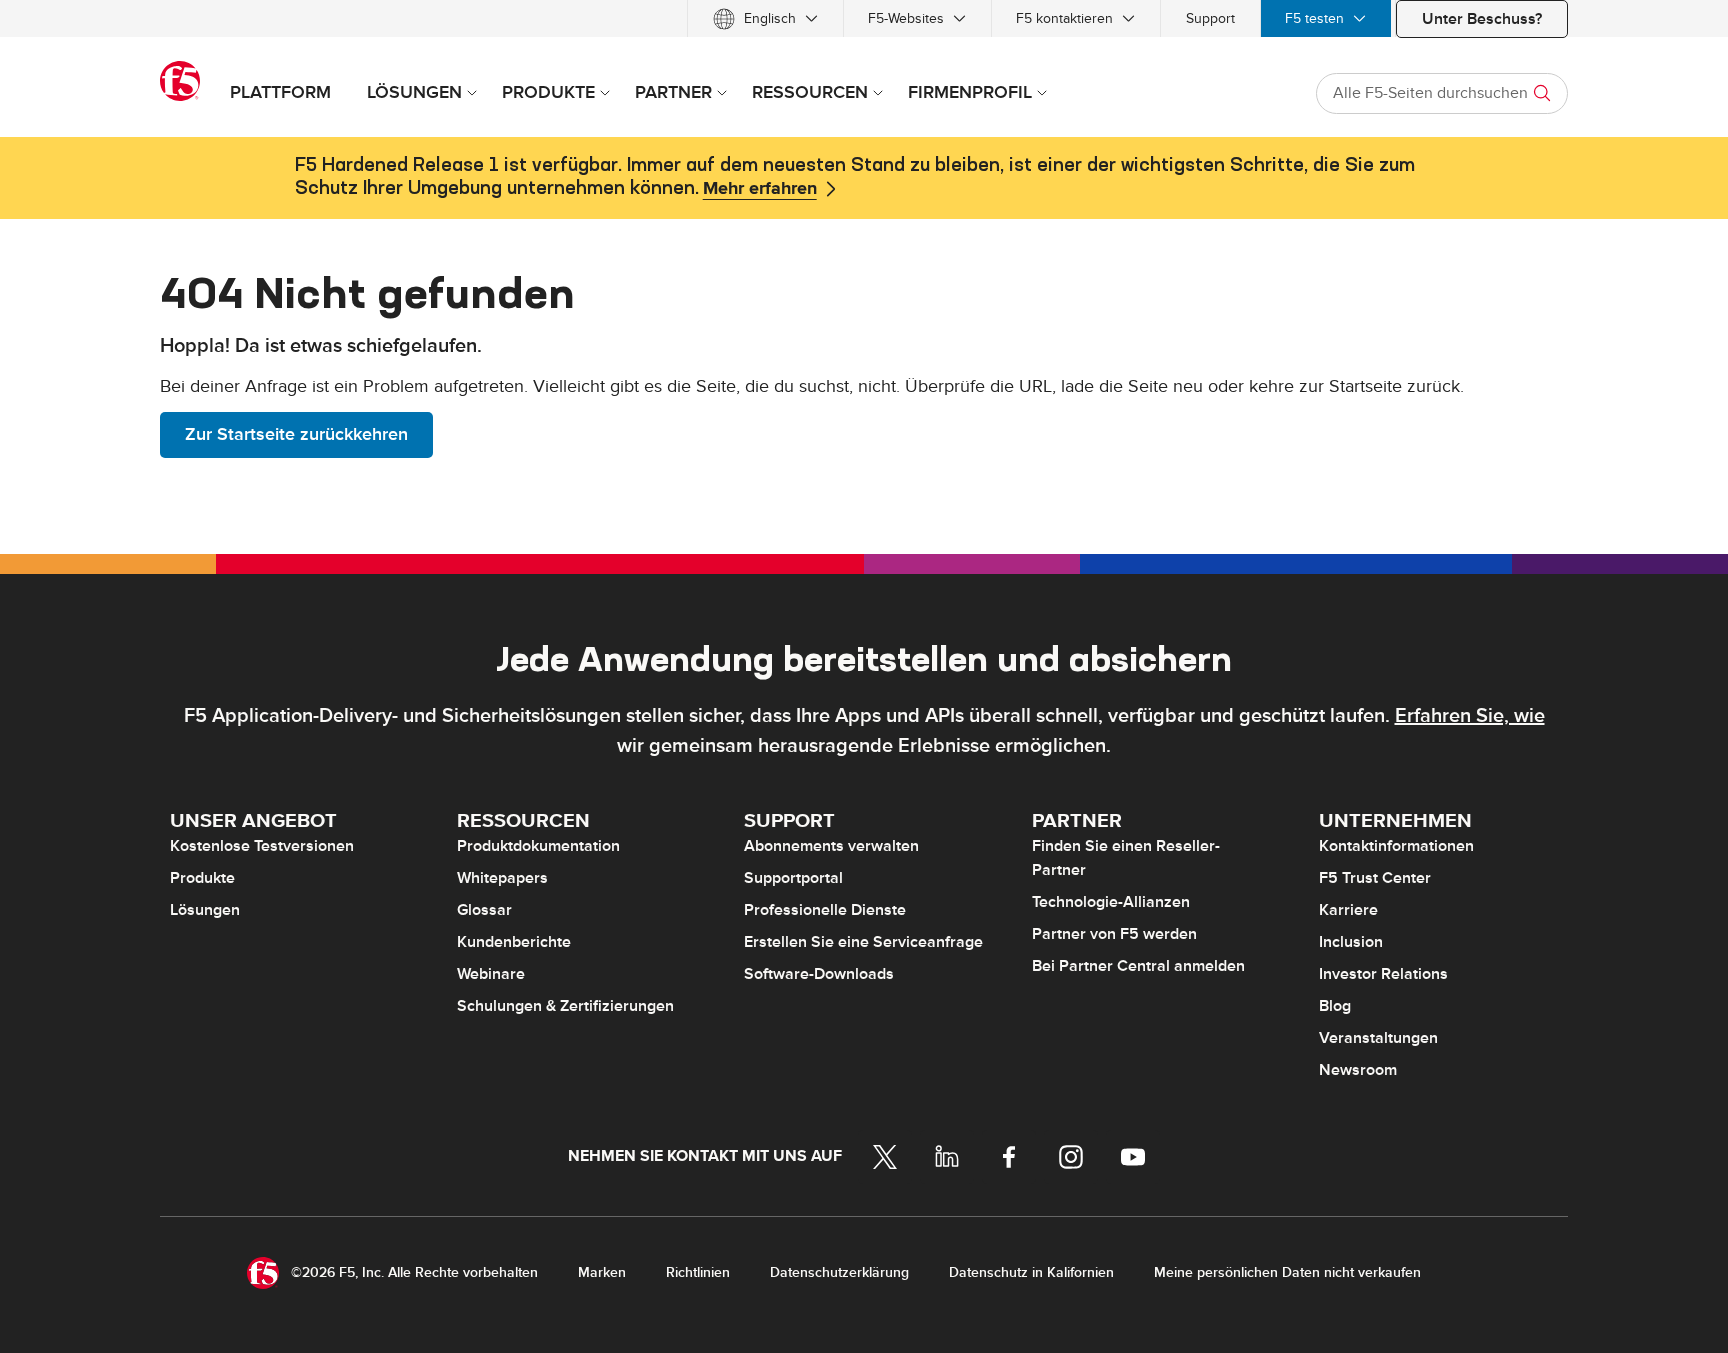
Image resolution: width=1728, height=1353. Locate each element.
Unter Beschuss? (1482, 19)
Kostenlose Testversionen (262, 846)
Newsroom (1358, 1070)
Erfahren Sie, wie (1470, 716)
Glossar (484, 910)
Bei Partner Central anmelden (1138, 966)
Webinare (491, 974)
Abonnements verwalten (831, 846)
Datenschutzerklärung (839, 1272)
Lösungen (205, 910)
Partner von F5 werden (1114, 934)
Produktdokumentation (538, 846)
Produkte (202, 878)
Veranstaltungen (1378, 1038)
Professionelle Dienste (825, 910)
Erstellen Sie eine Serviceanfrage (863, 942)
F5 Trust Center (1375, 878)
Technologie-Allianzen (1111, 902)
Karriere (1348, 910)
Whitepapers (502, 878)
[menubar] (864, 18)
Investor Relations (1383, 974)
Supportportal (793, 878)
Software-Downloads (819, 974)
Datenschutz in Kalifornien (1031, 1272)
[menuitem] (765, 18)
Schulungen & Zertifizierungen (565, 1006)
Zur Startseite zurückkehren (296, 434)
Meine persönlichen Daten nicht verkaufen (1287, 1272)
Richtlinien (698, 1272)
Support (1210, 18)
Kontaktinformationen (1396, 846)
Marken (602, 1272)
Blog (1335, 1006)
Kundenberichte (514, 942)
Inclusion (1351, 942)
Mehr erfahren (760, 189)
